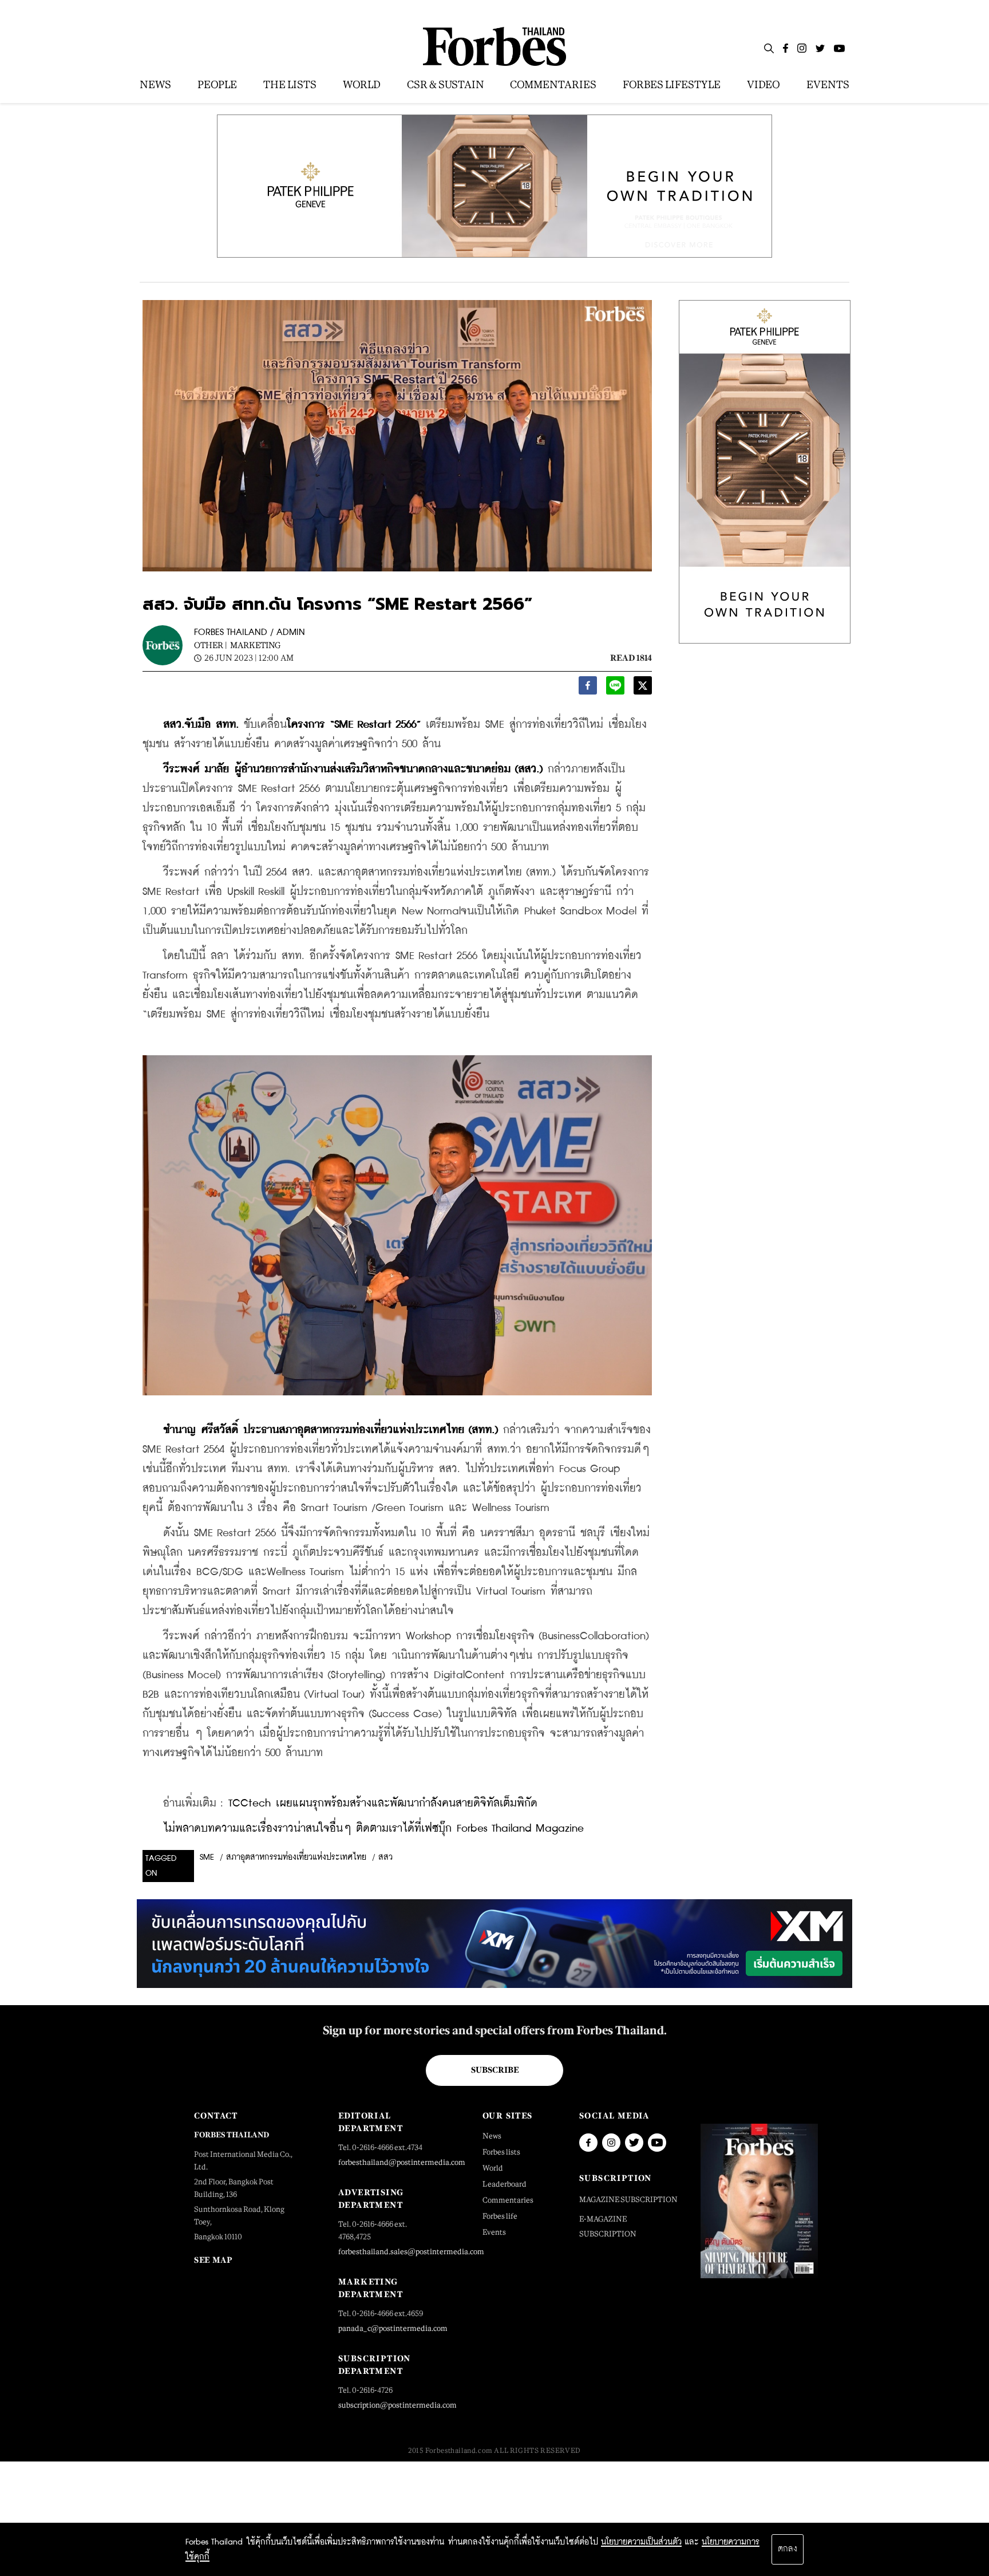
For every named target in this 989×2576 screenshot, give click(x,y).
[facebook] (588, 689)
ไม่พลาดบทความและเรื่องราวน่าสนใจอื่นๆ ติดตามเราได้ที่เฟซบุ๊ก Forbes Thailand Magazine (373, 1829)
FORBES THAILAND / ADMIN (250, 632)
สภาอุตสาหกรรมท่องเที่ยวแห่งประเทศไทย (296, 1857)
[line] (615, 689)
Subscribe (495, 2070)
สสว (385, 1857)
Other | (211, 645)
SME (207, 1857)
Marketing (255, 645)
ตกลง (788, 2549)
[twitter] (643, 689)
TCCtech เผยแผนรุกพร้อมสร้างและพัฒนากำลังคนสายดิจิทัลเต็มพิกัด (383, 1803)
